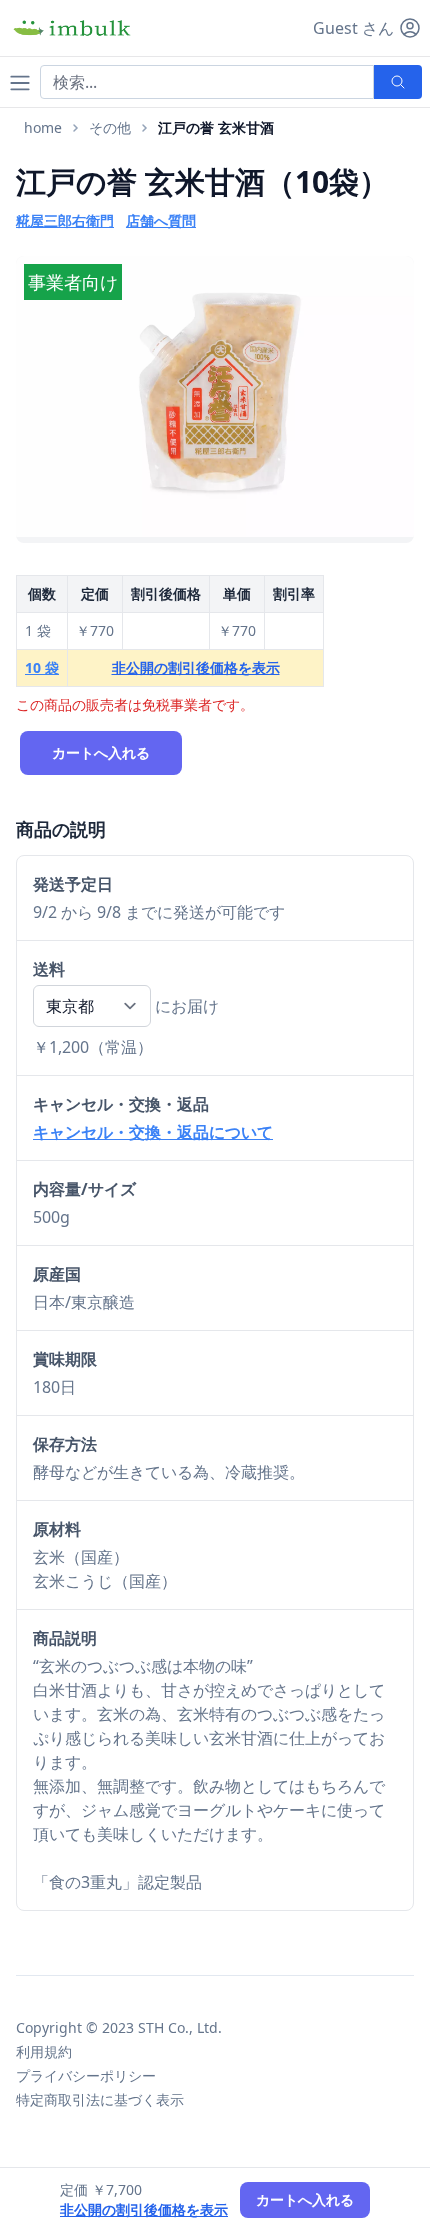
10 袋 (42, 667)
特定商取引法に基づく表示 (100, 2099)
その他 (110, 127)
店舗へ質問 (161, 220)
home (43, 127)
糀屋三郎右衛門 (65, 220)
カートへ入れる (101, 752)
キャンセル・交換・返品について (153, 1132)
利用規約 (44, 2051)
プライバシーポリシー (86, 2075)
